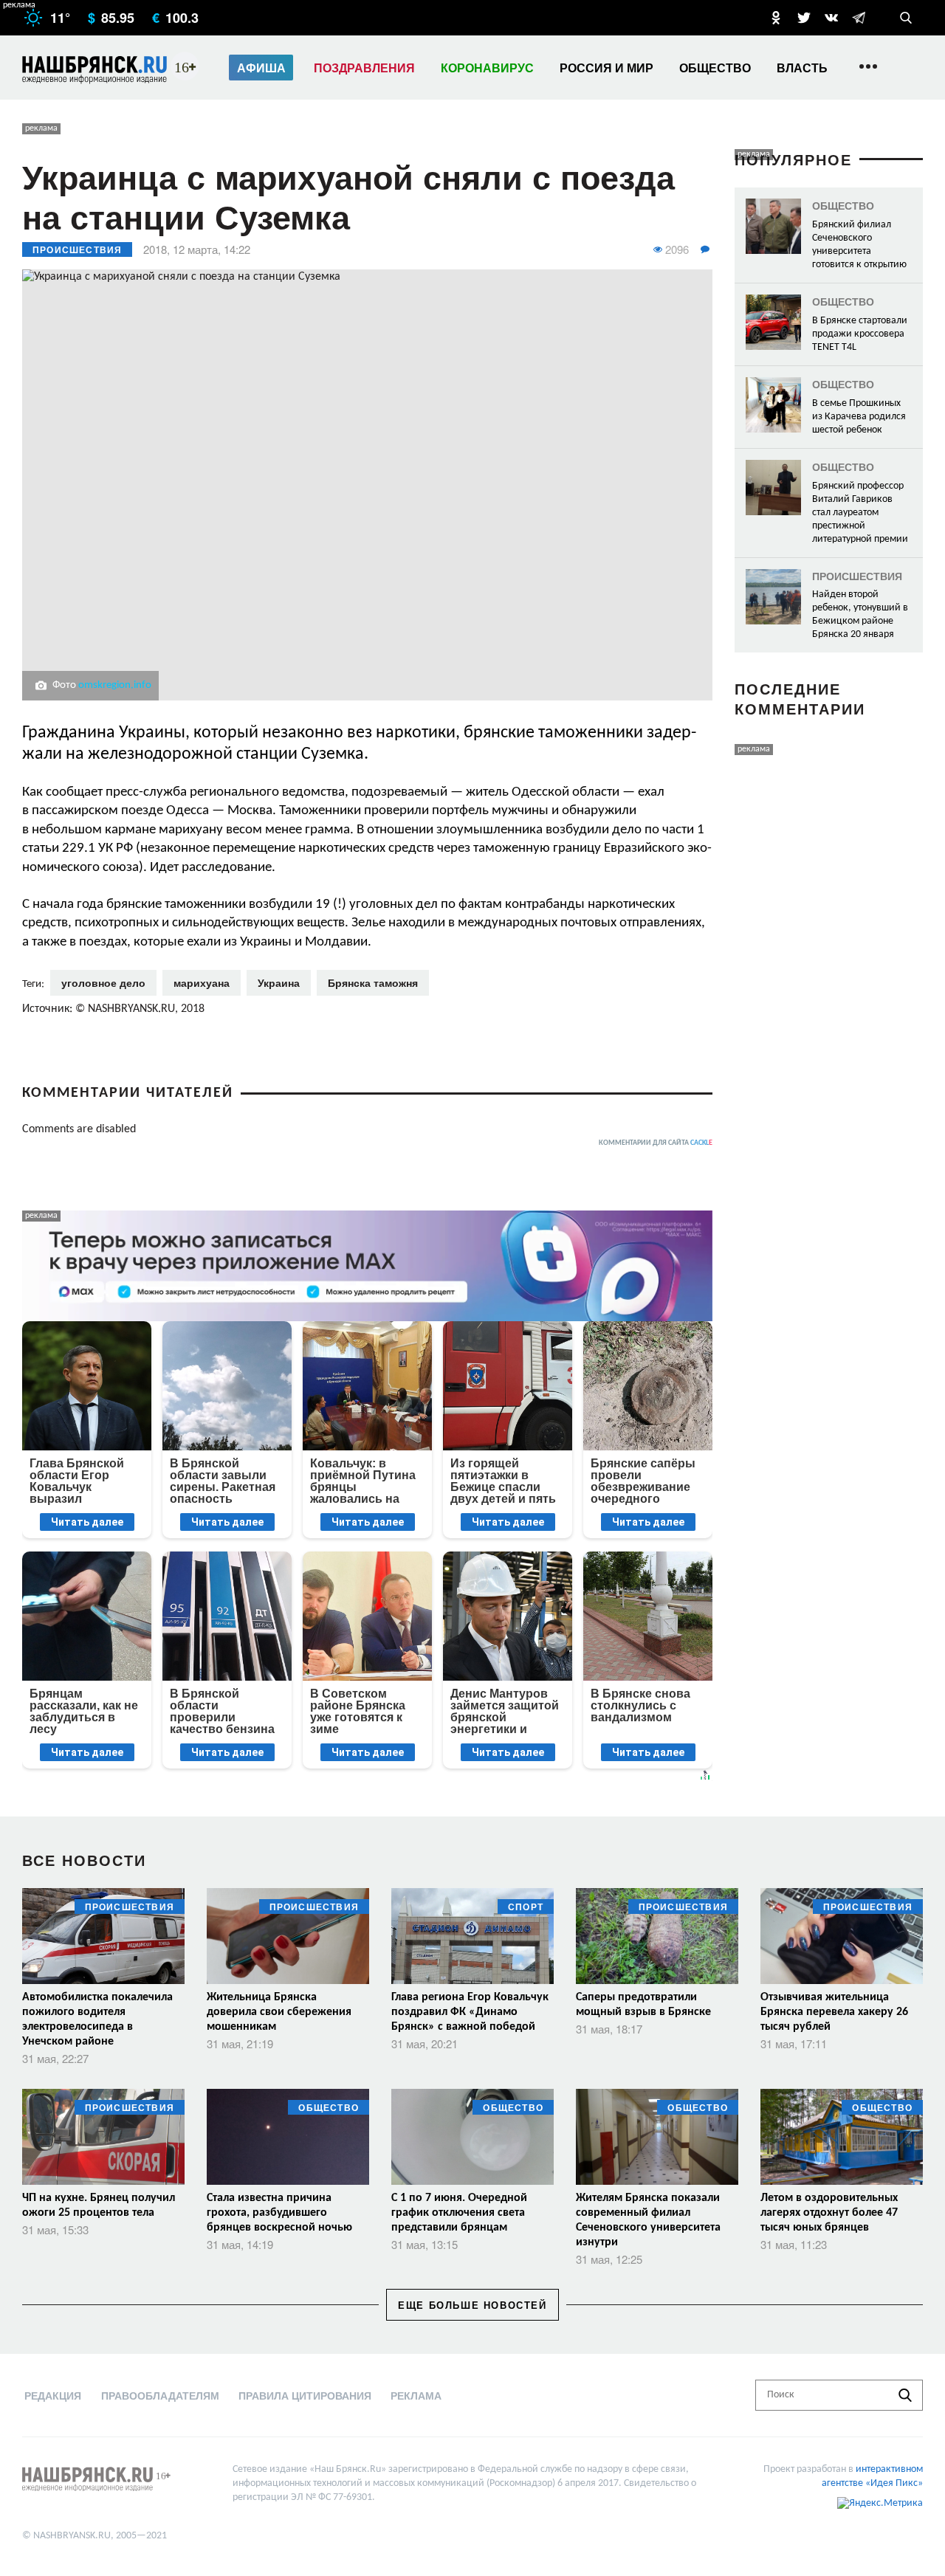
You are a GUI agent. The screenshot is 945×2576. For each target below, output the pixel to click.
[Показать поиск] (906, 18)
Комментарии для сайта (656, 1143)
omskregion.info (115, 685)
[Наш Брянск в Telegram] (859, 18)
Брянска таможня (373, 982)
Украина (279, 982)
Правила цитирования (305, 2395)
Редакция (53, 2395)
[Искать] (905, 2395)
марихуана (202, 982)
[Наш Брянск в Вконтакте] (831, 18)
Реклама (416, 2395)
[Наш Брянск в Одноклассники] (776, 18)
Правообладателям (160, 2395)
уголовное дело (103, 982)
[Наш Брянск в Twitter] (804, 18)
